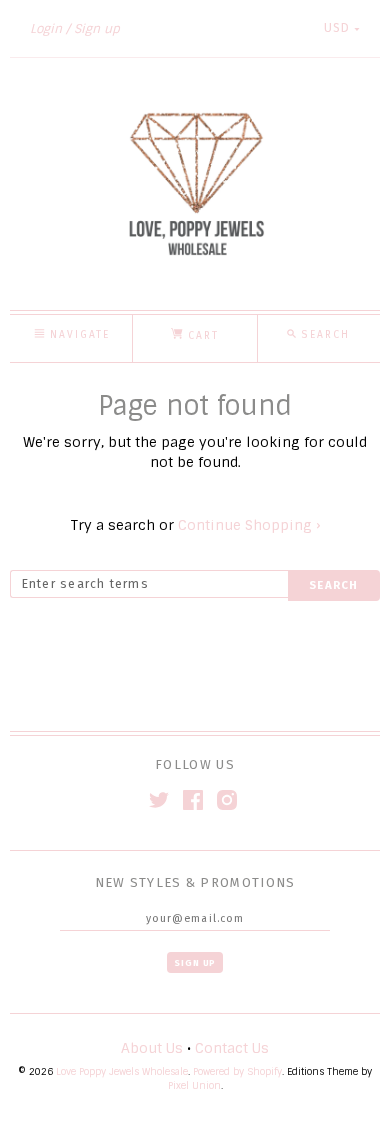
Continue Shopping (249, 525)
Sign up (97, 29)
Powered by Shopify (237, 1071)
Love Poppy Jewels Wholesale (122, 1071)
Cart (201, 336)
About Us (152, 1048)
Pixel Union (194, 1085)
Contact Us (232, 1048)
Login (46, 29)
